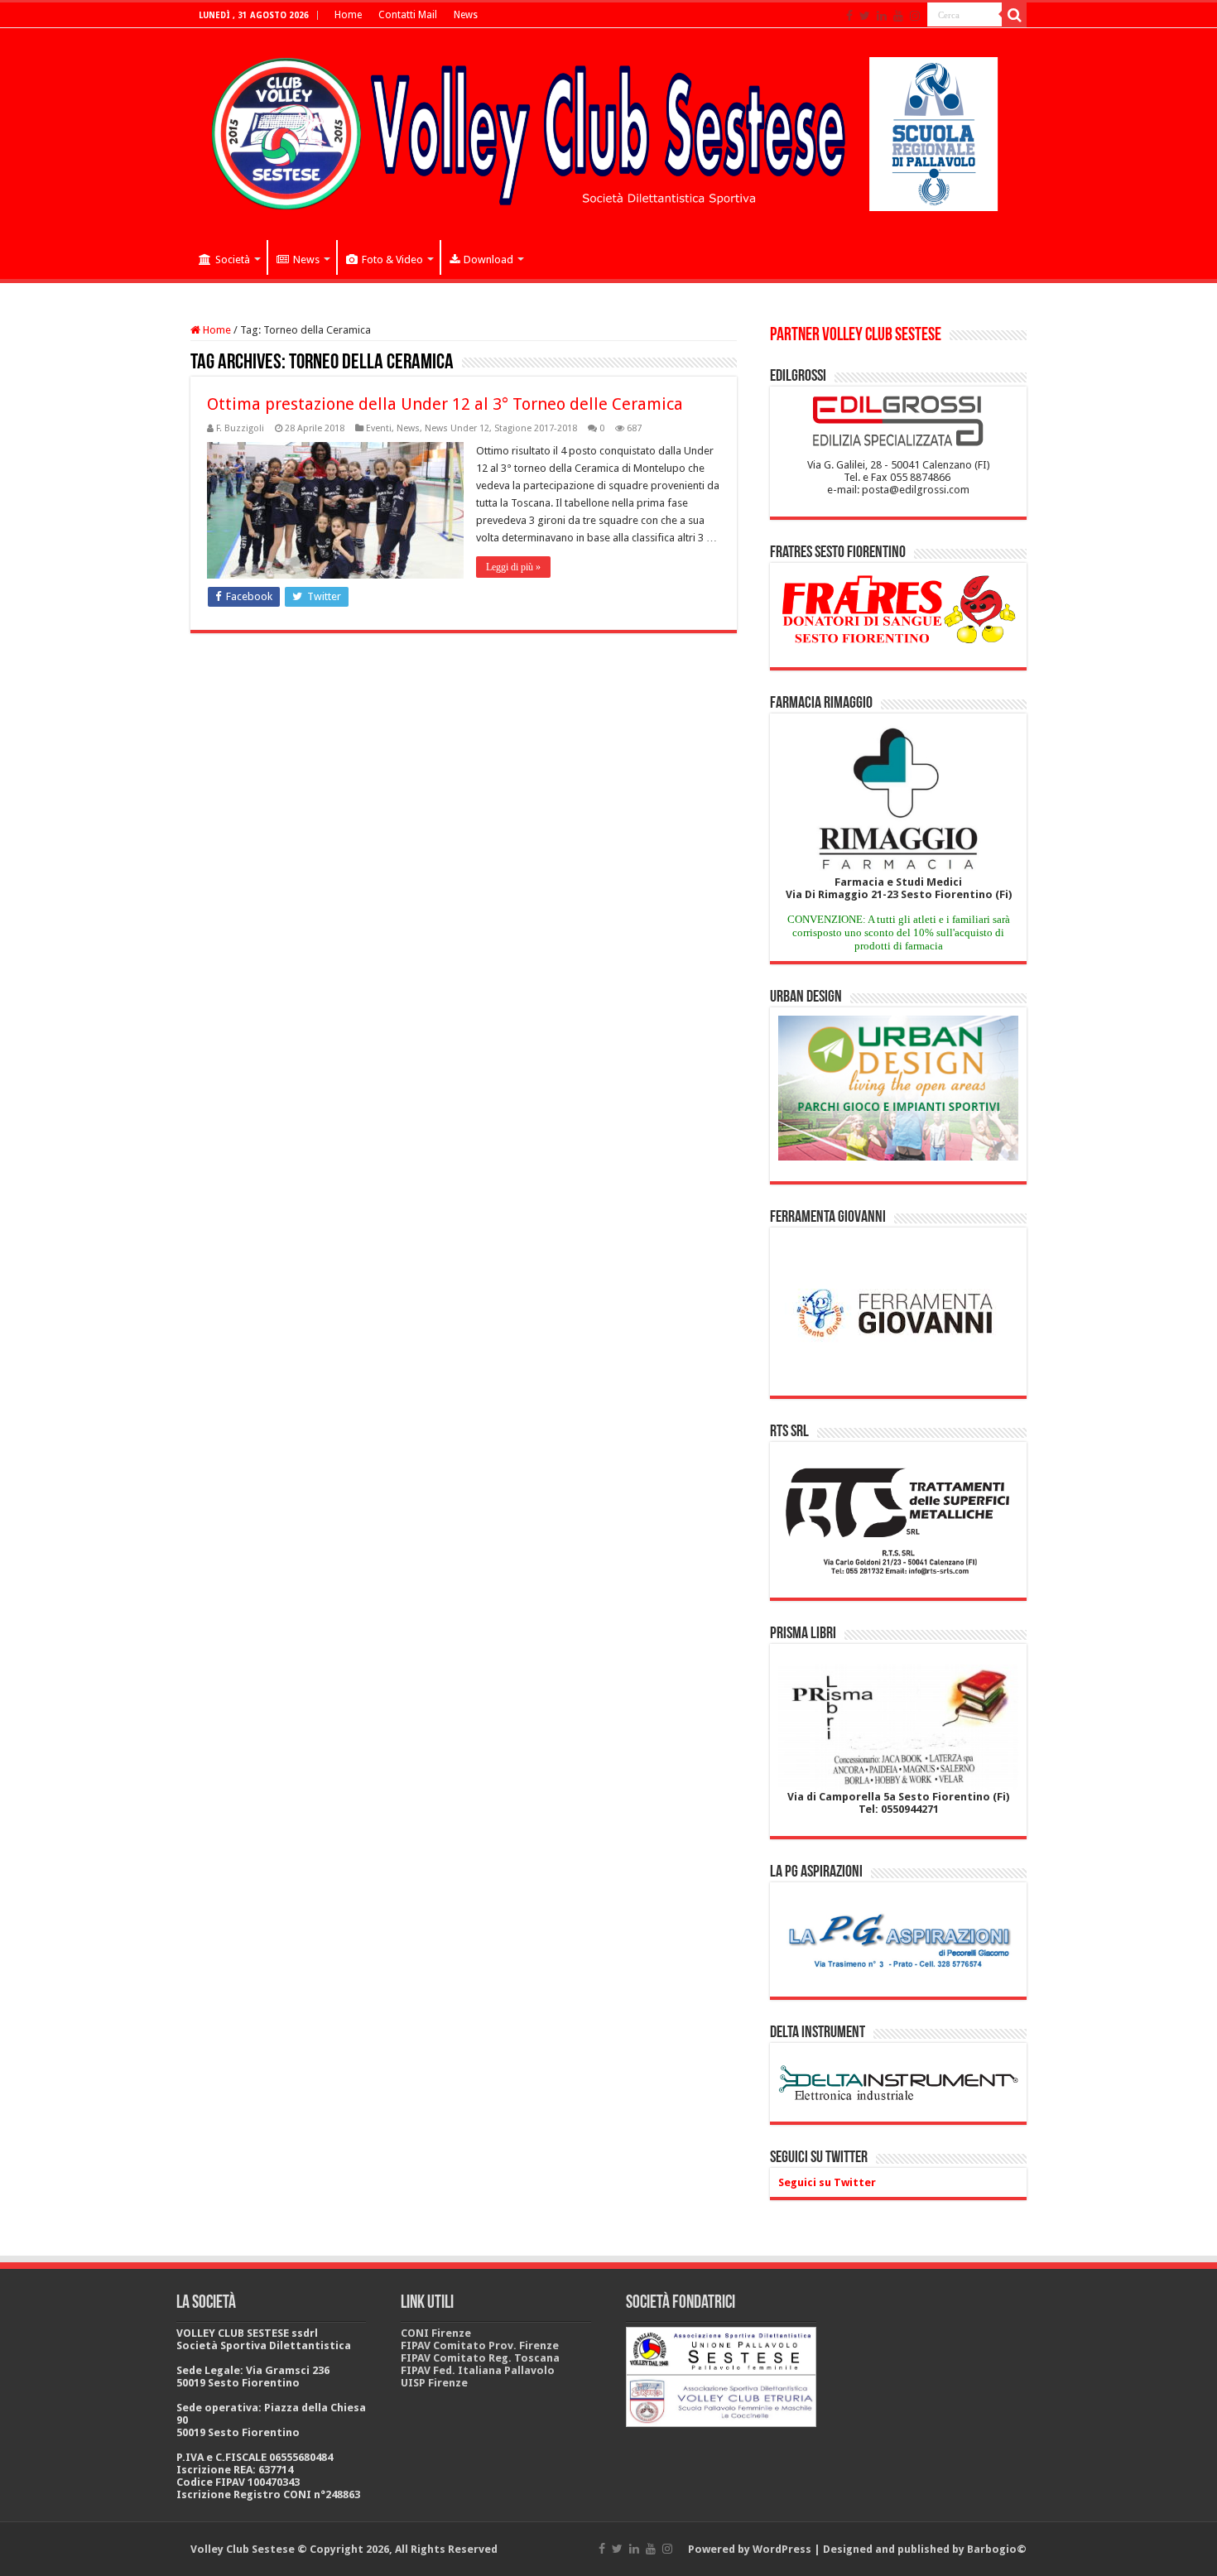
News (466, 15)
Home (348, 15)
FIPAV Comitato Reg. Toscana (480, 2358)
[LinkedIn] (882, 16)
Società (233, 260)
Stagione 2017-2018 (536, 428)
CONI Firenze (436, 2333)
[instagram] (915, 16)
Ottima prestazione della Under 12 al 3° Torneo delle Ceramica (445, 404)
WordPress (782, 2549)
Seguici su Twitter (819, 2158)
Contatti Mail (408, 15)
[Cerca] (1014, 15)
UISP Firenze (434, 2383)
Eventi (379, 428)
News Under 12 (457, 428)
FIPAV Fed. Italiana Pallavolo (478, 2370)
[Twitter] (865, 16)
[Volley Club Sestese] (608, 131)
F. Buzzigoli (240, 428)
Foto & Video (392, 260)
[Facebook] (849, 16)
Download (488, 260)
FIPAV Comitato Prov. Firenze (480, 2345)
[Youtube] (898, 16)
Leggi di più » (513, 567)
